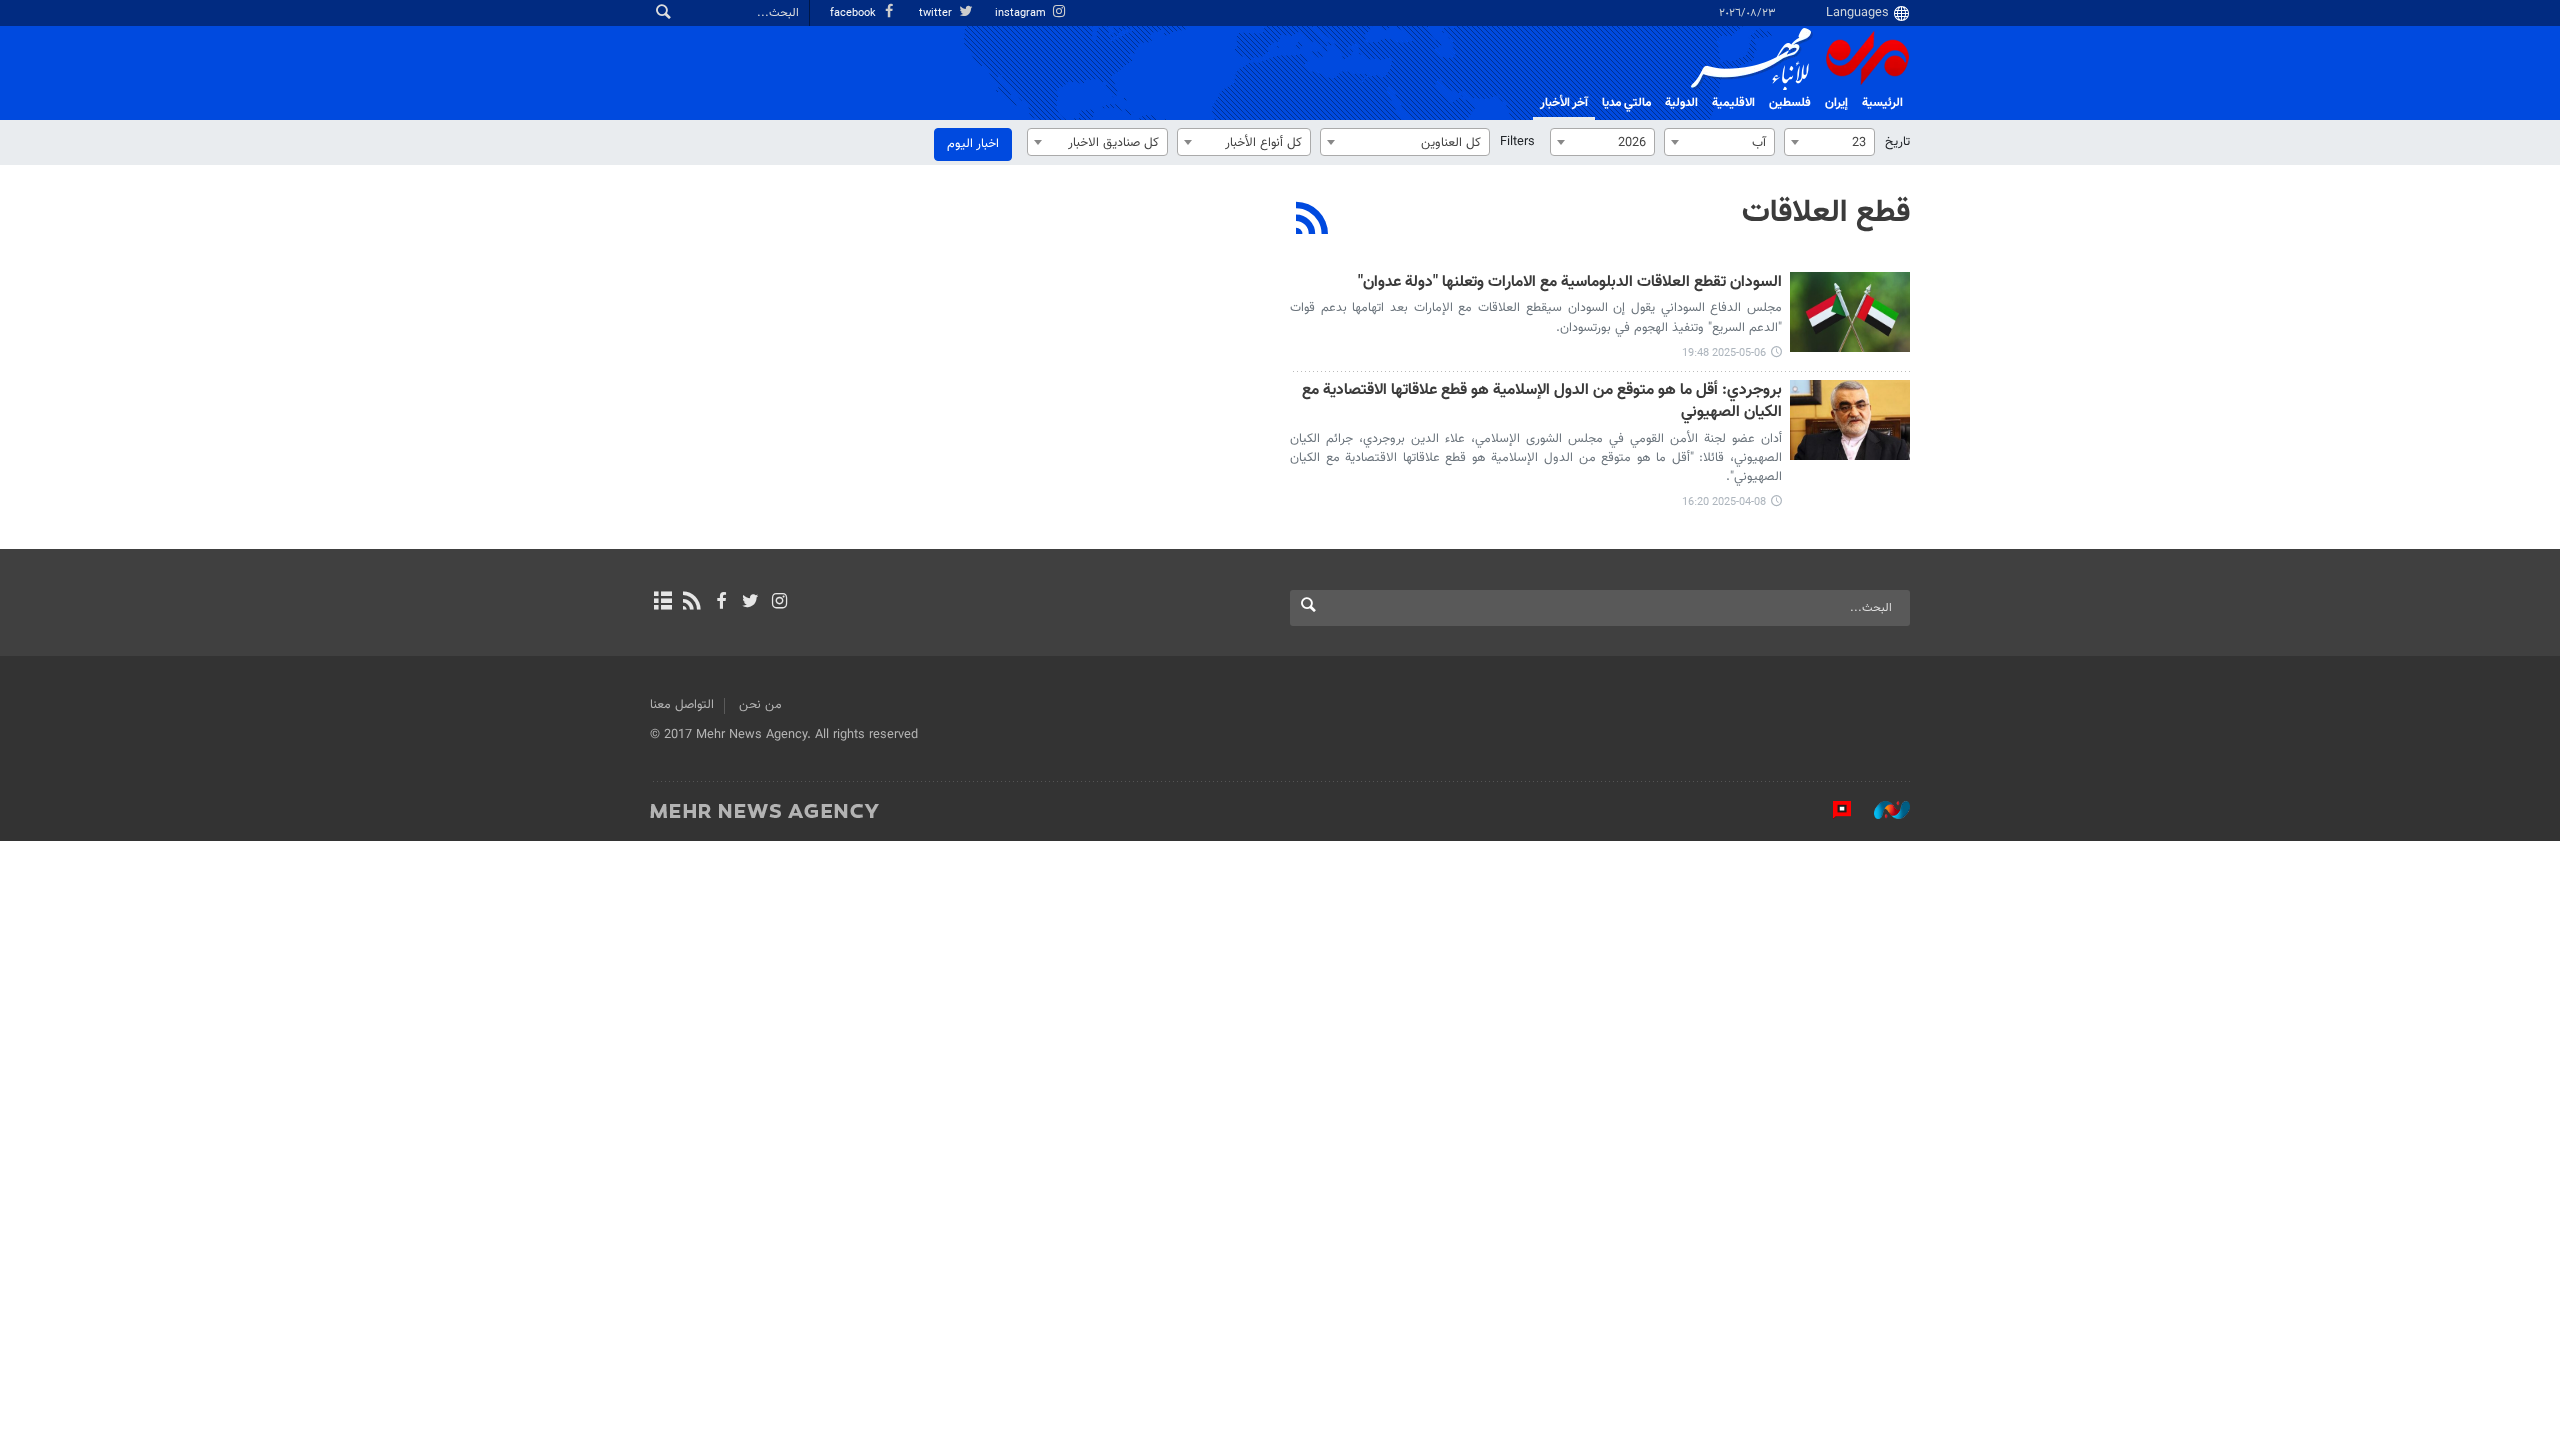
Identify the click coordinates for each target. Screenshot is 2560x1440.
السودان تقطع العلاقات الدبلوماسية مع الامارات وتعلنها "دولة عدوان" (1570, 283)
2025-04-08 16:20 (1724, 502)
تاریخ (1897, 142)
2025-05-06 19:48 (1724, 353)
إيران (1836, 103)
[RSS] (1312, 221)
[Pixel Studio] (1832, 810)
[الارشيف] (662, 603)
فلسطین (1790, 103)
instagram (1022, 13)
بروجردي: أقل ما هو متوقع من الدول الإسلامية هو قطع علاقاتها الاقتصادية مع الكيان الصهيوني (1542, 402)
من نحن (760, 705)
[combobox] (1829, 142)
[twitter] (750, 603)
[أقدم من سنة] (1850, 312)
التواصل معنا (682, 705)
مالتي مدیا (1626, 103)
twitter (937, 13)
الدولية (1681, 103)
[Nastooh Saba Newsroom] (1882, 810)
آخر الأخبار (1564, 103)
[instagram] (779, 603)
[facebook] (720, 603)
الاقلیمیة (1733, 103)
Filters (1517, 142)
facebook (854, 13)
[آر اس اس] (691, 603)
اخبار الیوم (973, 144)
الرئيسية (1882, 103)
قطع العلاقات (1826, 213)
